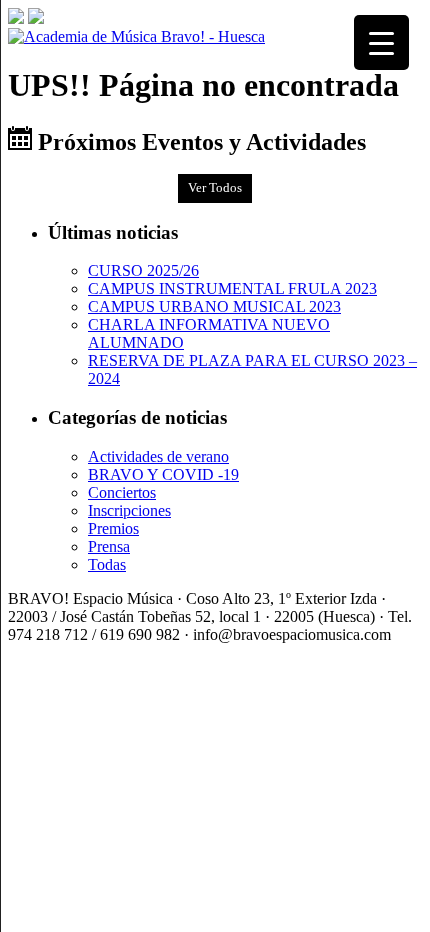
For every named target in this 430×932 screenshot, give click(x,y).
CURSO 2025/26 (143, 270)
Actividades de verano (158, 456)
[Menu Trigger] (381, 42)
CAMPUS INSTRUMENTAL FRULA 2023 (232, 288)
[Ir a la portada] (136, 36)
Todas (107, 564)
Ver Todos (215, 188)
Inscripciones (129, 510)
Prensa (109, 546)
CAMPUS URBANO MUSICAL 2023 (214, 306)
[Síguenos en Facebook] (16, 18)
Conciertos (122, 492)
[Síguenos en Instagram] (36, 18)
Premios (113, 528)
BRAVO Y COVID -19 (163, 474)
